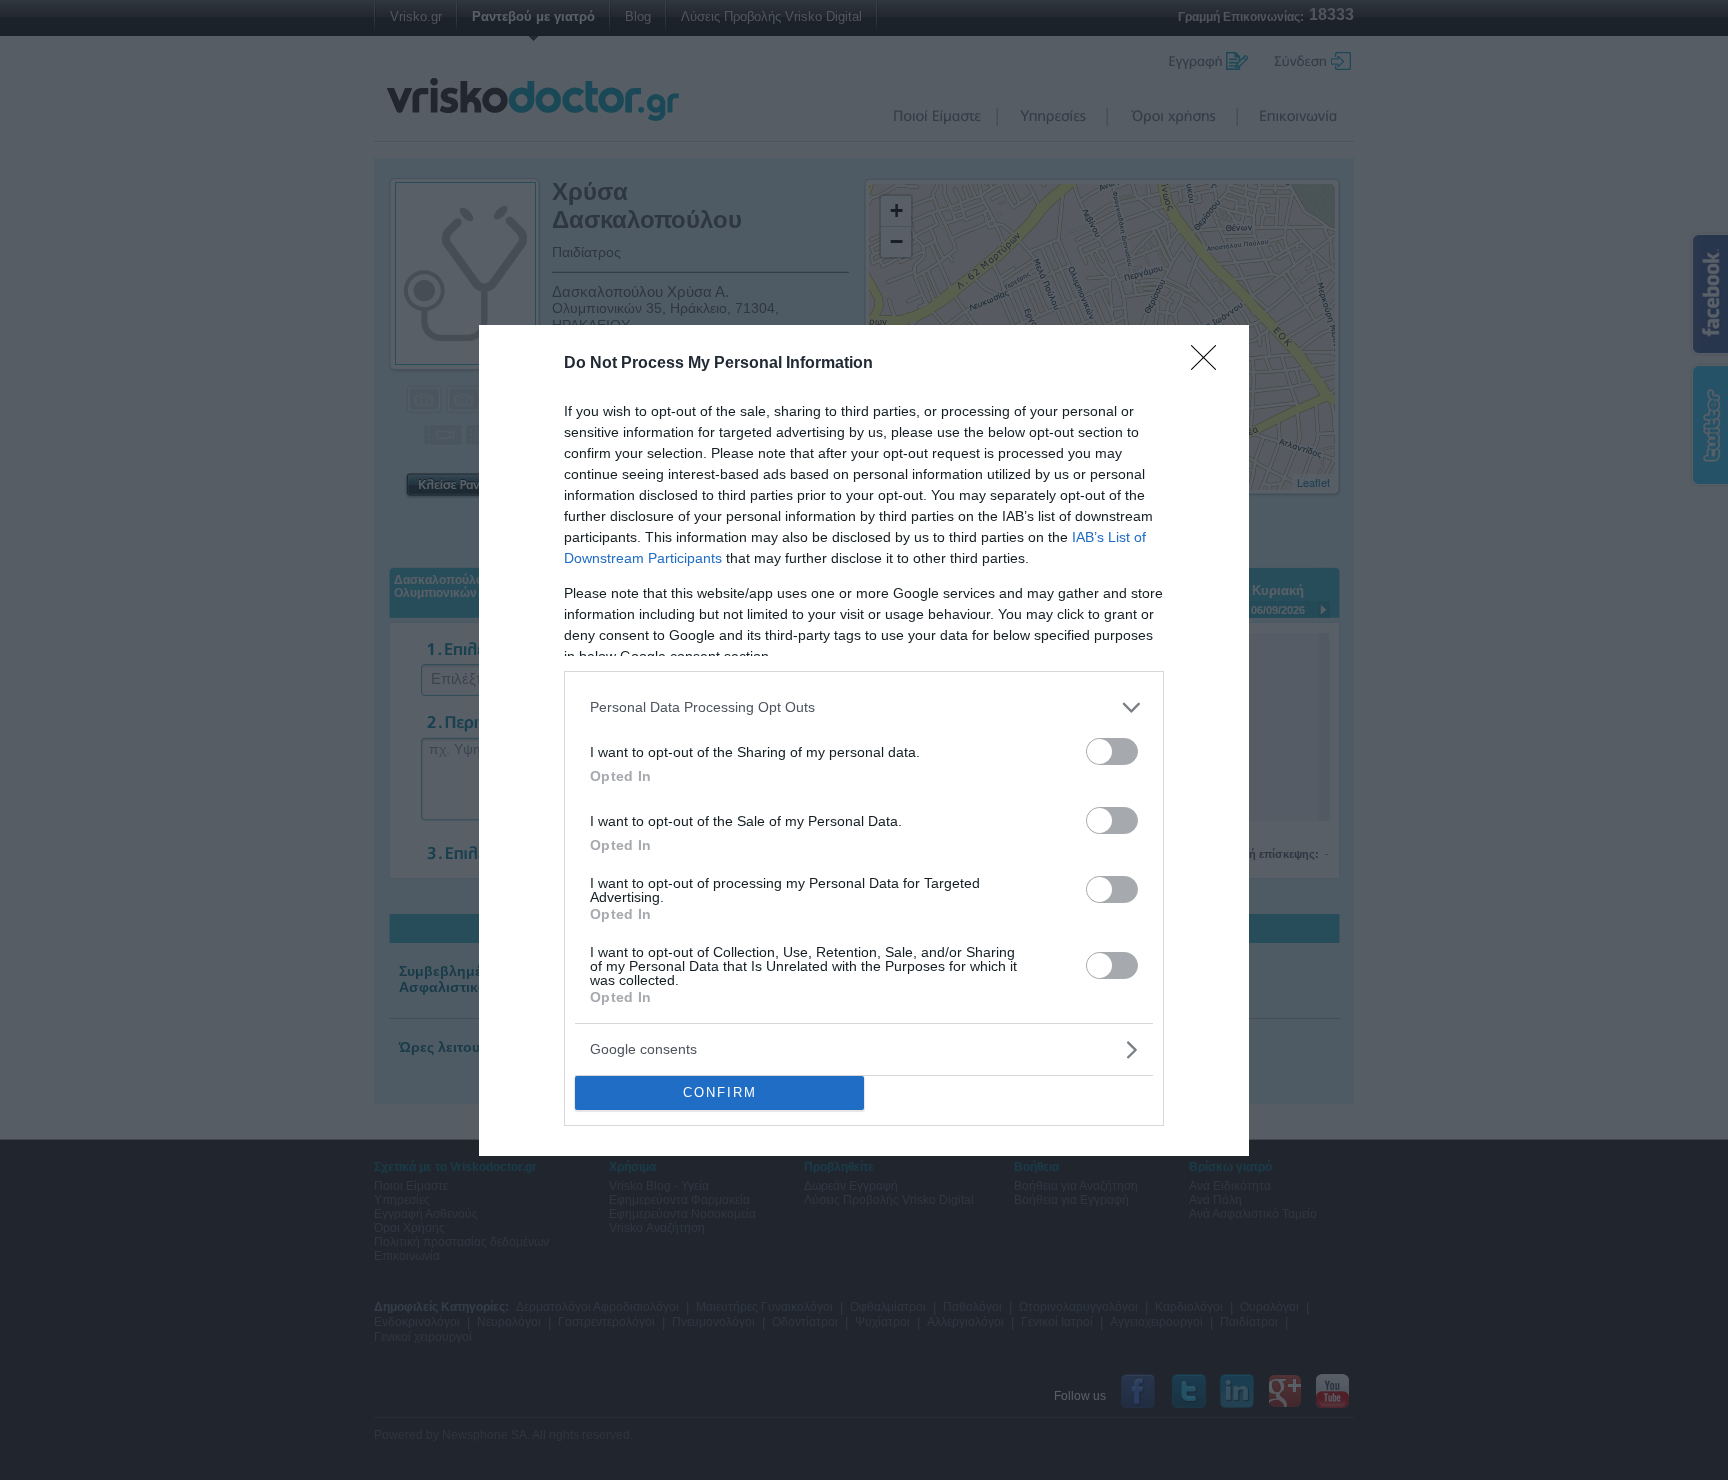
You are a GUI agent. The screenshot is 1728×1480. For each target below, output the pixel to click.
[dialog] (864, 740)
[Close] (1210, 364)
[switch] (1112, 751)
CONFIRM (720, 1092)
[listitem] (864, 707)
